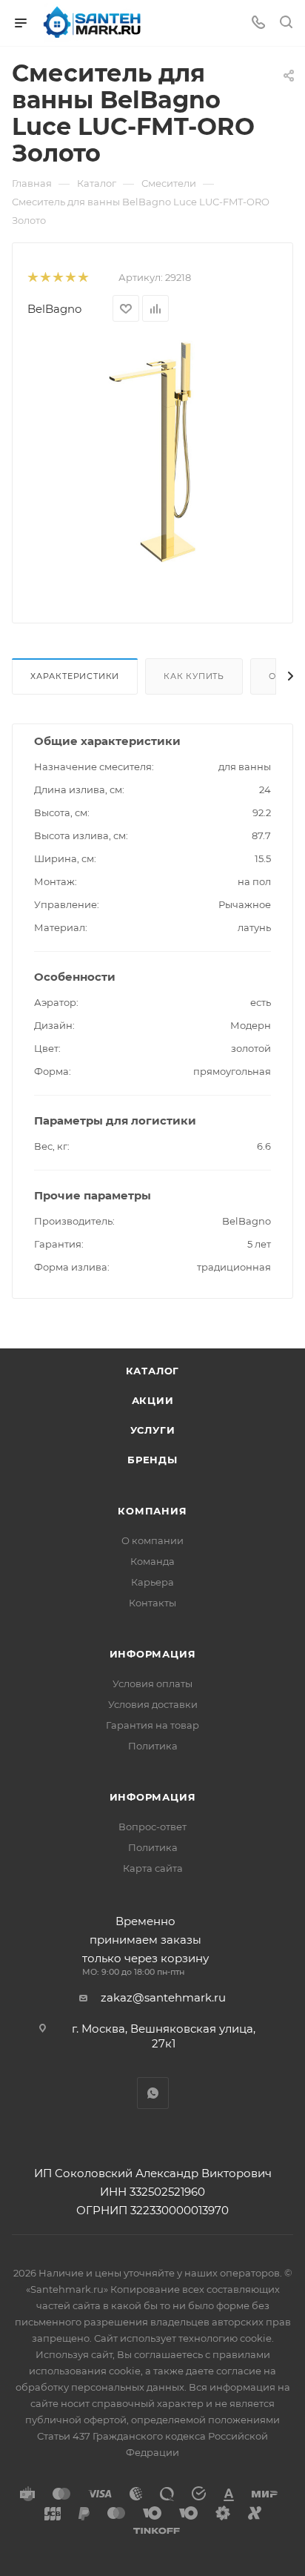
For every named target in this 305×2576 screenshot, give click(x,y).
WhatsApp (153, 2093)
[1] (32, 278)
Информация (153, 1654)
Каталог (153, 1371)
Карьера (152, 1582)
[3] (57, 278)
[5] (83, 278)
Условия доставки (153, 1704)
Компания (152, 1511)
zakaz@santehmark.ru (163, 1997)
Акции (153, 1400)
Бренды (152, 1460)
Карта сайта (153, 1868)
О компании (152, 1540)
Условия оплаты (152, 1683)
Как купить (194, 676)
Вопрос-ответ (152, 1827)
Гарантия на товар (152, 1725)
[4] (70, 278)
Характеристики (75, 676)
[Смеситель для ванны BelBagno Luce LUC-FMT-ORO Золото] (152, 450)
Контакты (152, 1603)
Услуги (153, 1430)
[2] (45, 278)
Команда (152, 1561)
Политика (153, 1746)
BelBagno (54, 309)
